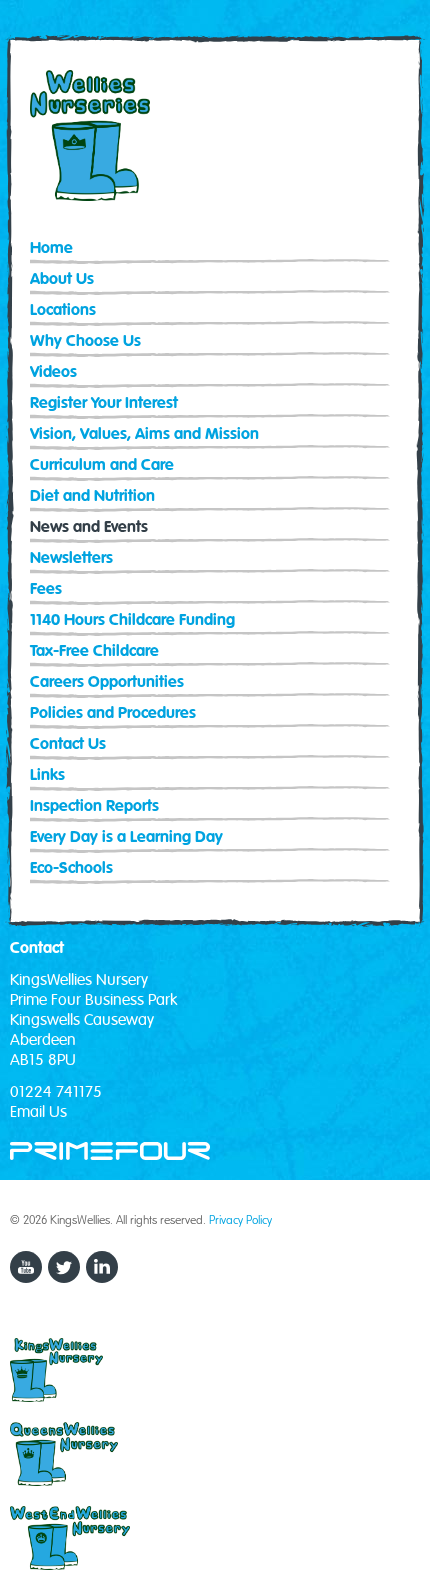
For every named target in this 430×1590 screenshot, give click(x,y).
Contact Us (68, 744)
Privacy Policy (240, 1219)
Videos (53, 372)
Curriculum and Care (102, 465)
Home (51, 248)
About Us (62, 279)
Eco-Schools (71, 868)
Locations (63, 310)
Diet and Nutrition (92, 496)
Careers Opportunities (107, 682)
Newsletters (71, 558)
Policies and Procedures (113, 713)
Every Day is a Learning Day (126, 837)
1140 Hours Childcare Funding (132, 620)
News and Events (89, 527)
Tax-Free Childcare (94, 651)
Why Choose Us (85, 341)
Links (47, 775)
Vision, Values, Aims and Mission (144, 434)
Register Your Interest (104, 403)
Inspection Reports (94, 806)
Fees (46, 589)
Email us (38, 1112)
